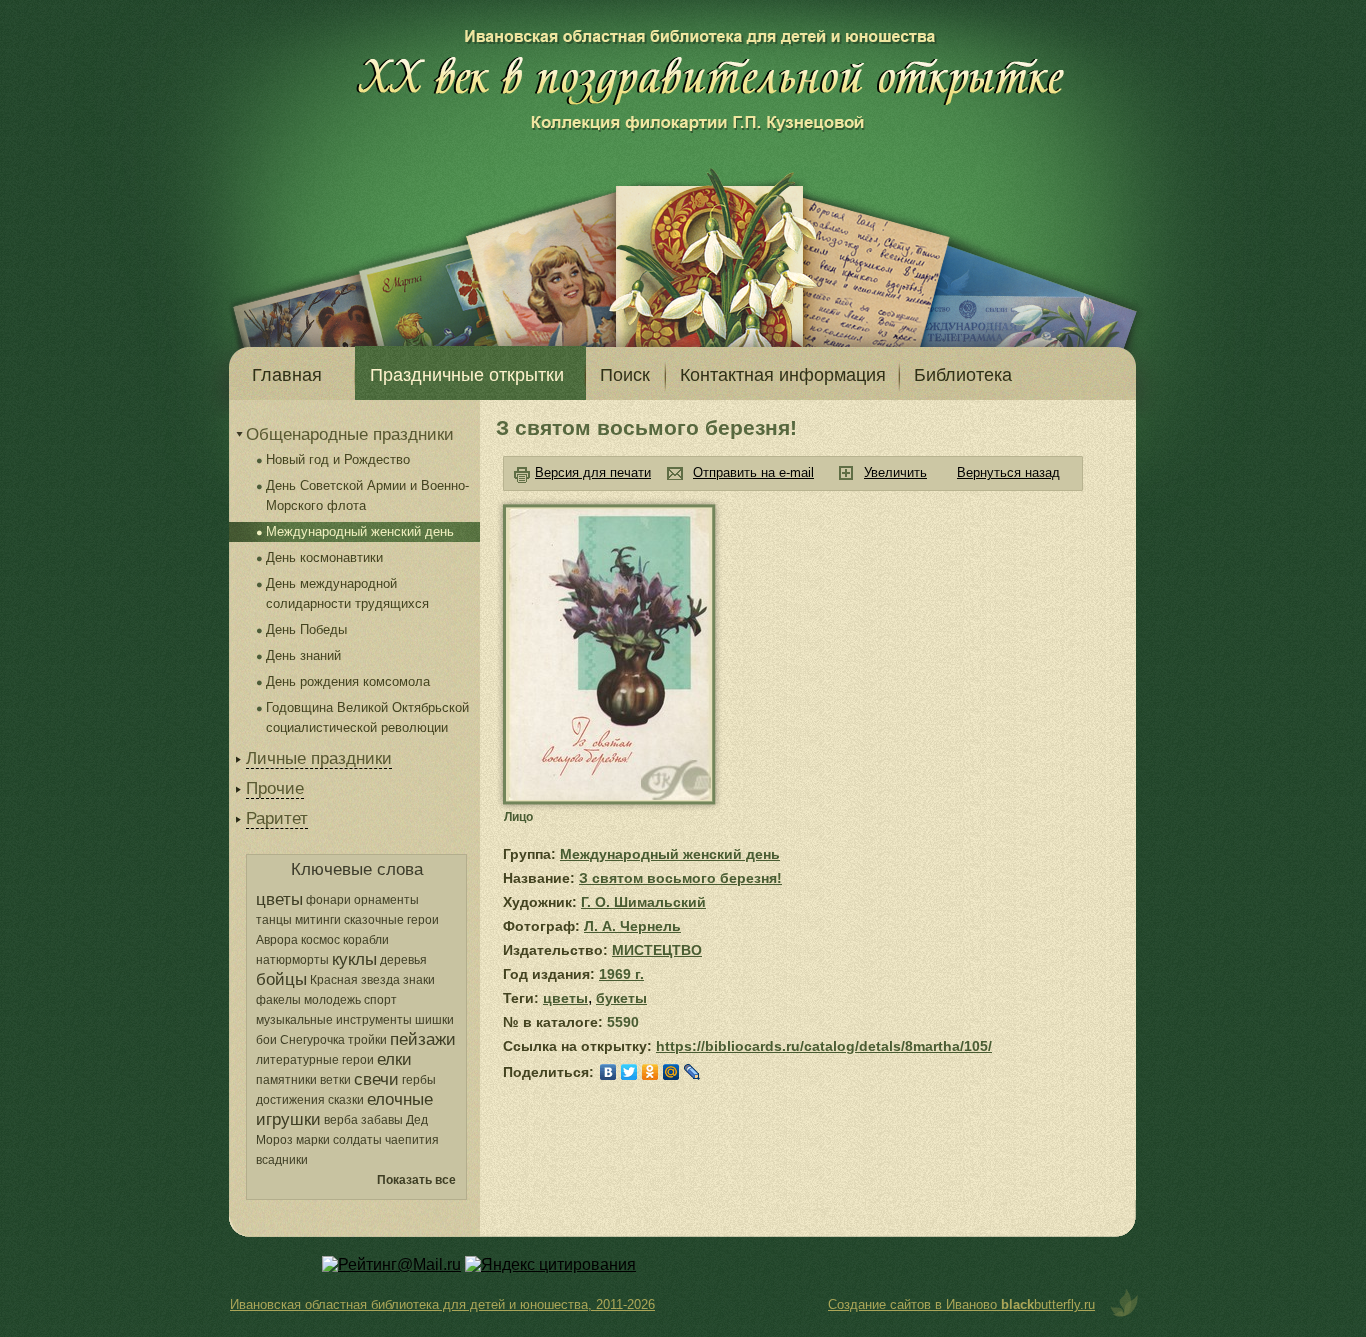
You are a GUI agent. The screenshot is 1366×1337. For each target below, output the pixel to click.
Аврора (277, 940)
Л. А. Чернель (632, 926)
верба (341, 1120)
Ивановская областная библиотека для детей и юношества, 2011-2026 (442, 1304)
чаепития (412, 1140)
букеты (621, 998)
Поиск (625, 375)
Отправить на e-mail (753, 472)
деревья (403, 960)
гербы (419, 1080)
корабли (366, 940)
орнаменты (386, 900)
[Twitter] (629, 1072)
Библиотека (963, 375)
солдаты (357, 1140)
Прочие (275, 788)
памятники (286, 1080)
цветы (565, 998)
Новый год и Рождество (338, 459)
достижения (290, 1100)
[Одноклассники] (650, 1072)
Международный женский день (360, 531)
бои (266, 1040)
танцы (274, 920)
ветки (335, 1080)
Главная (287, 375)
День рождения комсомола (348, 681)
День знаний (303, 655)
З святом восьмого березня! (680, 878)
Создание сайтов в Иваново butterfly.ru (961, 1304)
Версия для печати (593, 472)
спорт (380, 1000)
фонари (328, 900)
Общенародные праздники (350, 434)
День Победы (306, 629)
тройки (367, 1040)
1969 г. (621, 974)
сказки (346, 1100)
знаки (419, 980)
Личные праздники (319, 758)
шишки (434, 1020)
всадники (282, 1160)
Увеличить (895, 472)
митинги (318, 920)
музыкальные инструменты (334, 1020)
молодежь (332, 1000)
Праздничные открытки (467, 375)
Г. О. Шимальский (643, 902)
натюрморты (292, 960)
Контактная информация (783, 375)
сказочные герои (391, 920)
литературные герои (315, 1060)
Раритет (277, 818)
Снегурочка (312, 1040)
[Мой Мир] (671, 1072)
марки (313, 1140)
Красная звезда (355, 980)
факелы (278, 1000)
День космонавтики (324, 557)
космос (320, 940)
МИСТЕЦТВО (657, 950)
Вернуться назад (1008, 472)
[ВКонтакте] (608, 1072)
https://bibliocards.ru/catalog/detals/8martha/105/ (824, 1046)
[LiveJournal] (692, 1072)
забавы (382, 1120)
